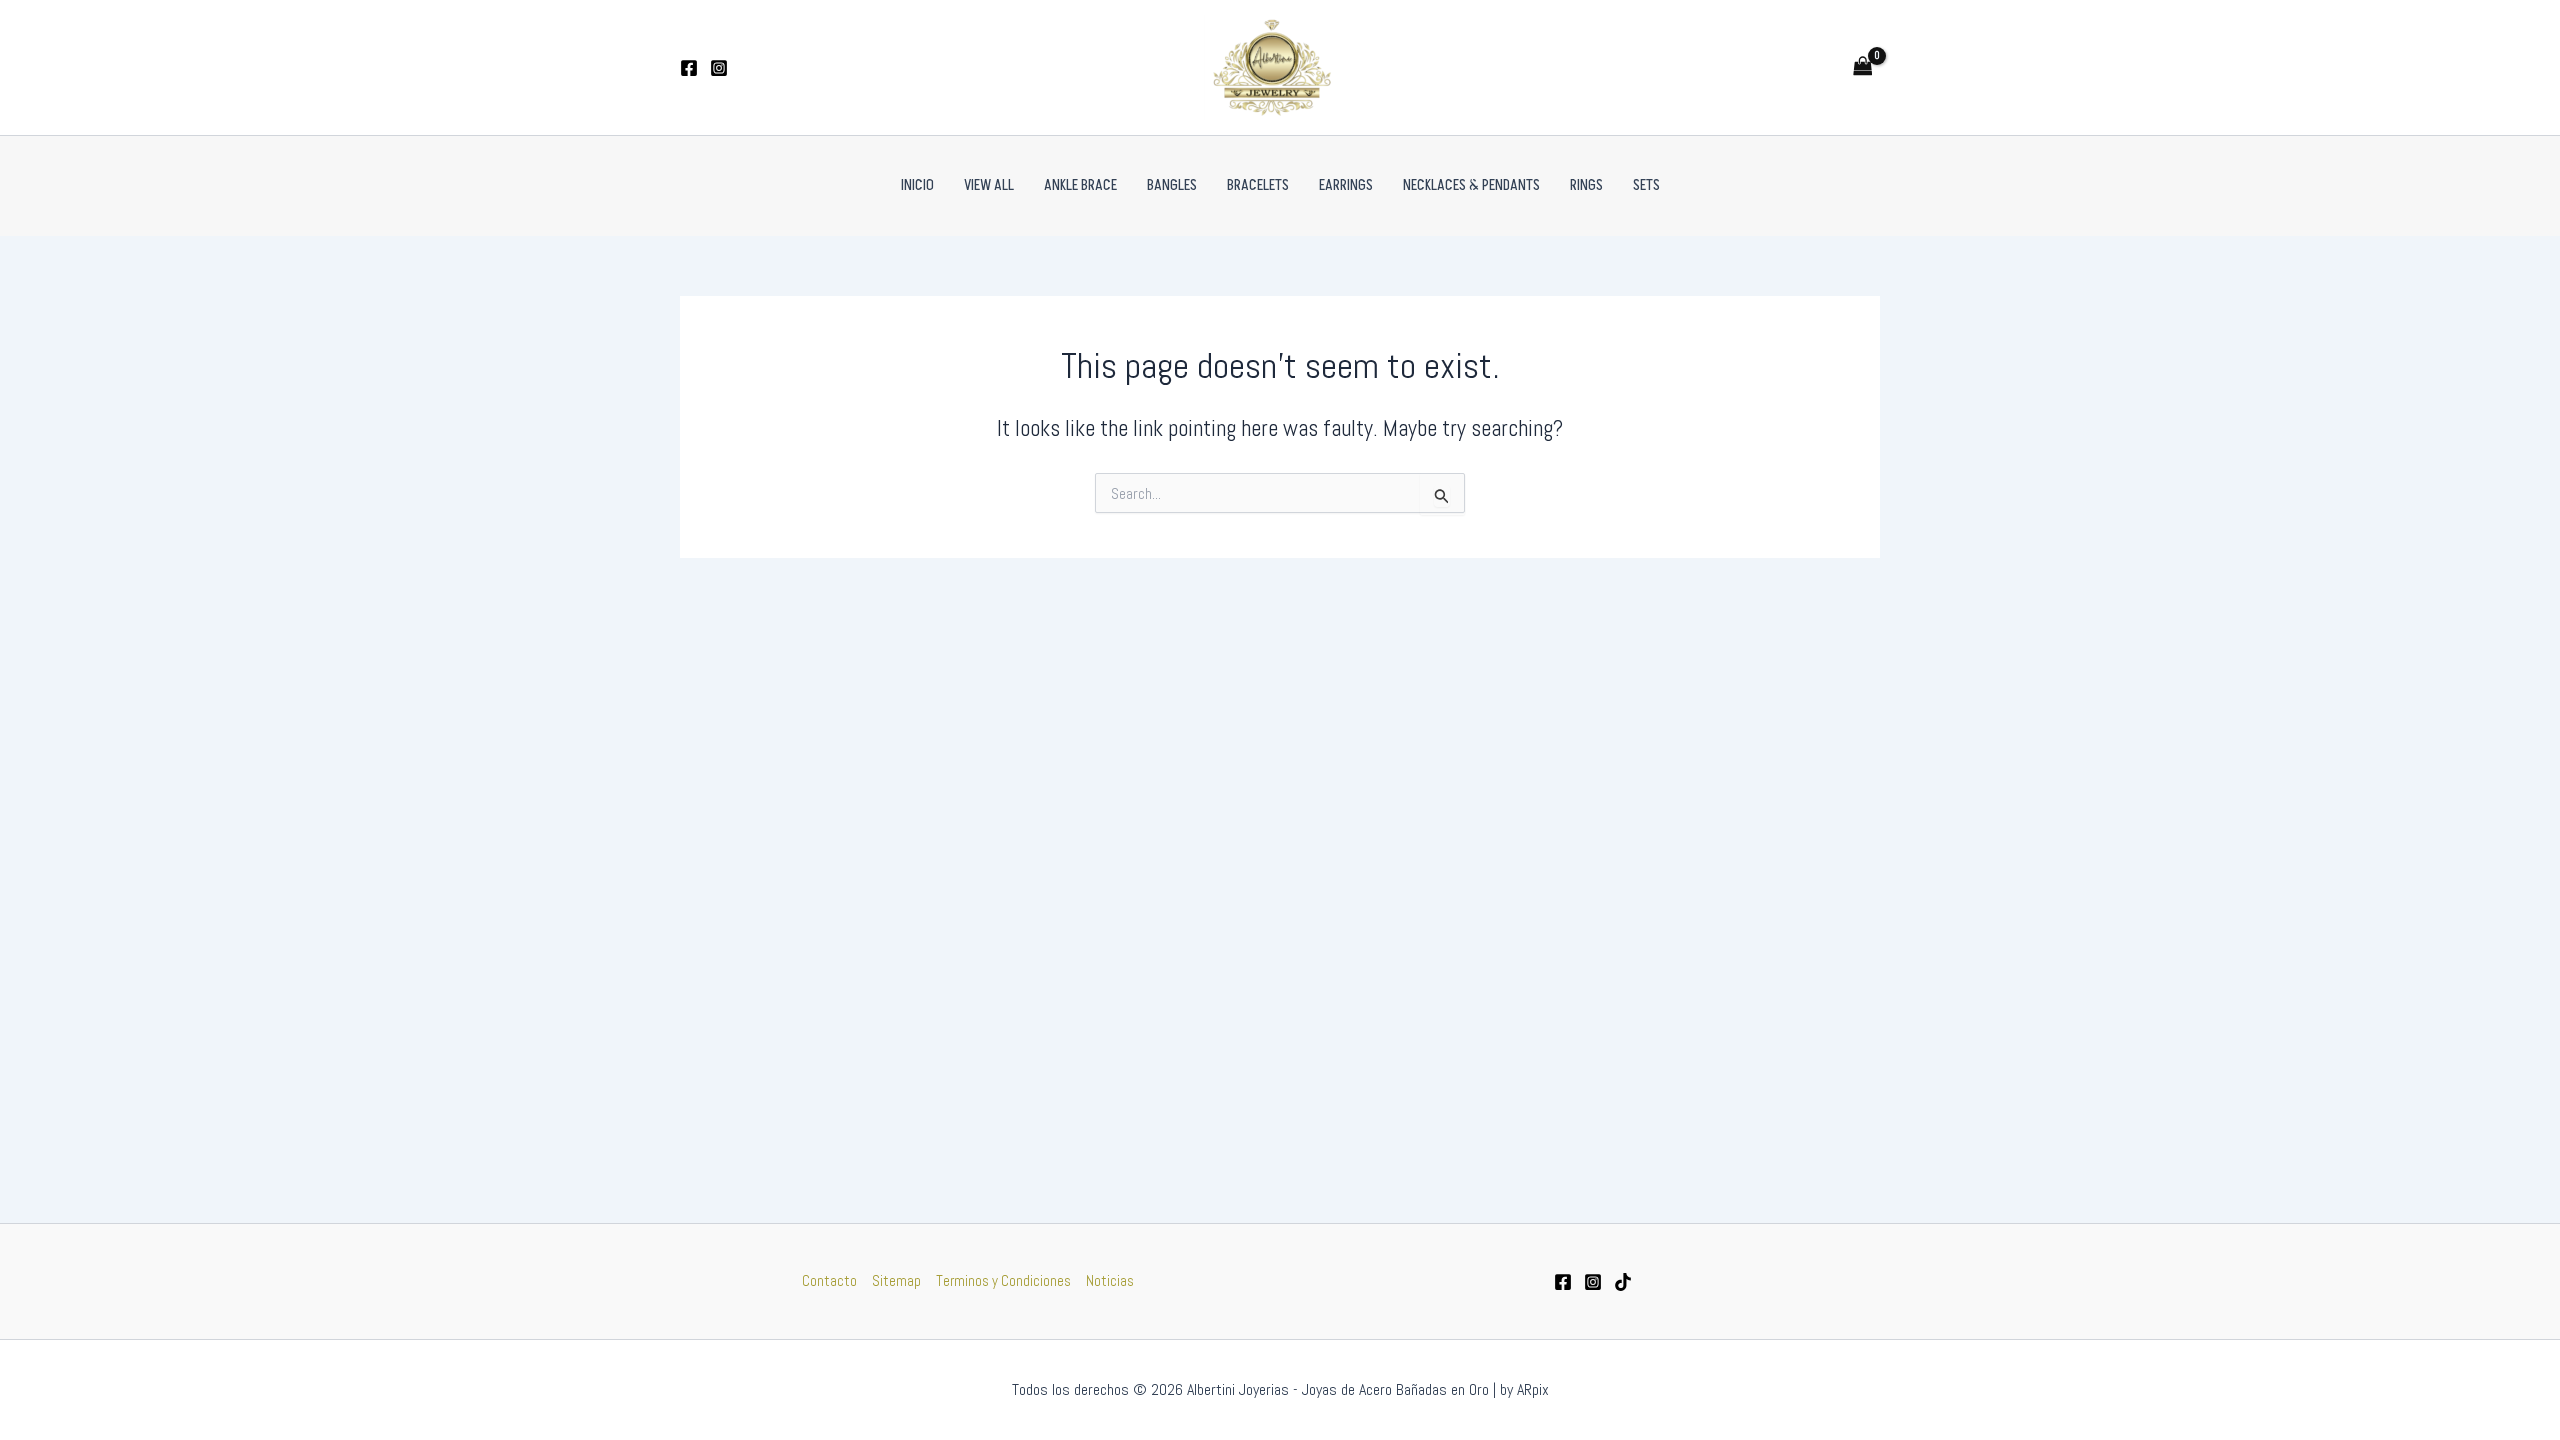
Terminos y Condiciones (1003, 1280)
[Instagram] (719, 68)
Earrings (1346, 185)
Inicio (917, 185)
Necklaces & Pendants (1471, 185)
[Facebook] (689, 68)
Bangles (1172, 185)
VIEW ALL (989, 185)
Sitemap (896, 1280)
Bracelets (1258, 185)
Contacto (829, 1280)
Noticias (1110, 1280)
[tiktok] (1623, 1282)
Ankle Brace (1080, 185)
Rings (1586, 185)
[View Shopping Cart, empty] (1863, 67)
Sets (1646, 185)
